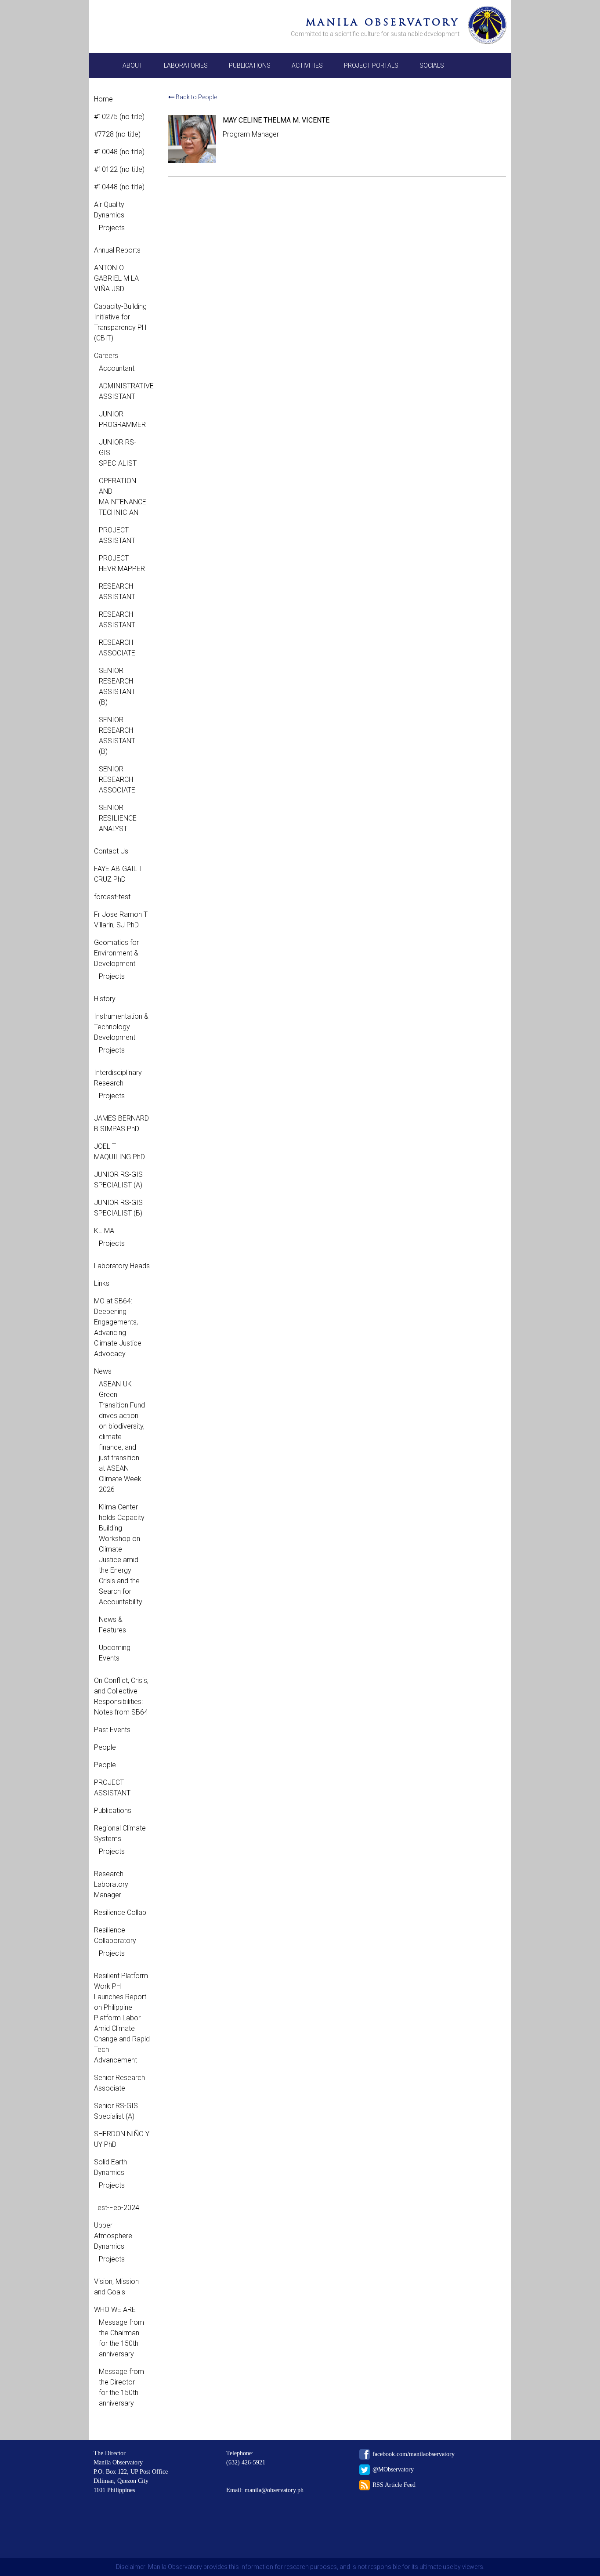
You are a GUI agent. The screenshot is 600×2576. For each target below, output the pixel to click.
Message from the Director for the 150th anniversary (121, 2387)
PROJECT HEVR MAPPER (122, 563)
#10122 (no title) (119, 169)
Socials (432, 65)
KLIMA (104, 1231)
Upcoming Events (115, 1653)
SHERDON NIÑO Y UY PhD (122, 2139)
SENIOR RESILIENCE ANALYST (118, 818)
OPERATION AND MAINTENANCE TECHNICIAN (122, 497)
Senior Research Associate (119, 2083)
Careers (106, 356)
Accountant (117, 368)
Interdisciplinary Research (118, 1078)
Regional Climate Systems (120, 1833)
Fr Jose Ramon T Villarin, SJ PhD (121, 920)
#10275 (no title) (119, 117)
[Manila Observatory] (487, 26)
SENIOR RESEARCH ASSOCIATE (117, 780)
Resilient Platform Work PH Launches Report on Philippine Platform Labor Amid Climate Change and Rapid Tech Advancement (122, 2018)
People (105, 1747)
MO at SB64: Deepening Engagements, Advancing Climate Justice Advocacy (118, 1327)
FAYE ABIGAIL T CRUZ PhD (118, 874)
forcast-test (112, 897)
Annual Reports (117, 250)
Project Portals (371, 65)
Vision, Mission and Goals (116, 2287)
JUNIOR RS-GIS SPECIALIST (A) (118, 1180)
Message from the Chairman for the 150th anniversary (121, 2338)
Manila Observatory (383, 22)
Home (103, 99)
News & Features (112, 1625)
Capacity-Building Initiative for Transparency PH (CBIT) (120, 322)
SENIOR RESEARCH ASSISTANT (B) (117, 686)
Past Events (112, 1730)
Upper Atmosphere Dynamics (113, 2236)
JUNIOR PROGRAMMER (122, 419)
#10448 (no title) (119, 187)
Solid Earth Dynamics (110, 2167)
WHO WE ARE (115, 2310)
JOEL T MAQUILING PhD (119, 1152)
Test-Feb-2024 (117, 2208)
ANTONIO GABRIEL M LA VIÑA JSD (116, 278)
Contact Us (111, 851)
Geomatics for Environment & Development (116, 953)
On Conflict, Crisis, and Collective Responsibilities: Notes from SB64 (121, 1696)
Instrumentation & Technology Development (121, 1027)
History (105, 999)
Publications (250, 65)
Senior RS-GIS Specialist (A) (116, 2111)
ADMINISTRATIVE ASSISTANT (122, 391)
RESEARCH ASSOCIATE (117, 648)
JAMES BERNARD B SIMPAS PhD (121, 1123)
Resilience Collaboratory (115, 1935)
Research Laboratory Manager (111, 1884)
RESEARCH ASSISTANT (117, 592)
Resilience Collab (120, 1912)
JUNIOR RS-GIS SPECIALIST (118, 453)
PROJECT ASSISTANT (117, 535)
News (103, 1371)
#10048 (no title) (119, 152)
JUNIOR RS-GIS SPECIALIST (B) (118, 1208)
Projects (112, 228)
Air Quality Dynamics (109, 210)
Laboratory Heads (122, 1266)
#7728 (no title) (117, 134)
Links (102, 1283)
